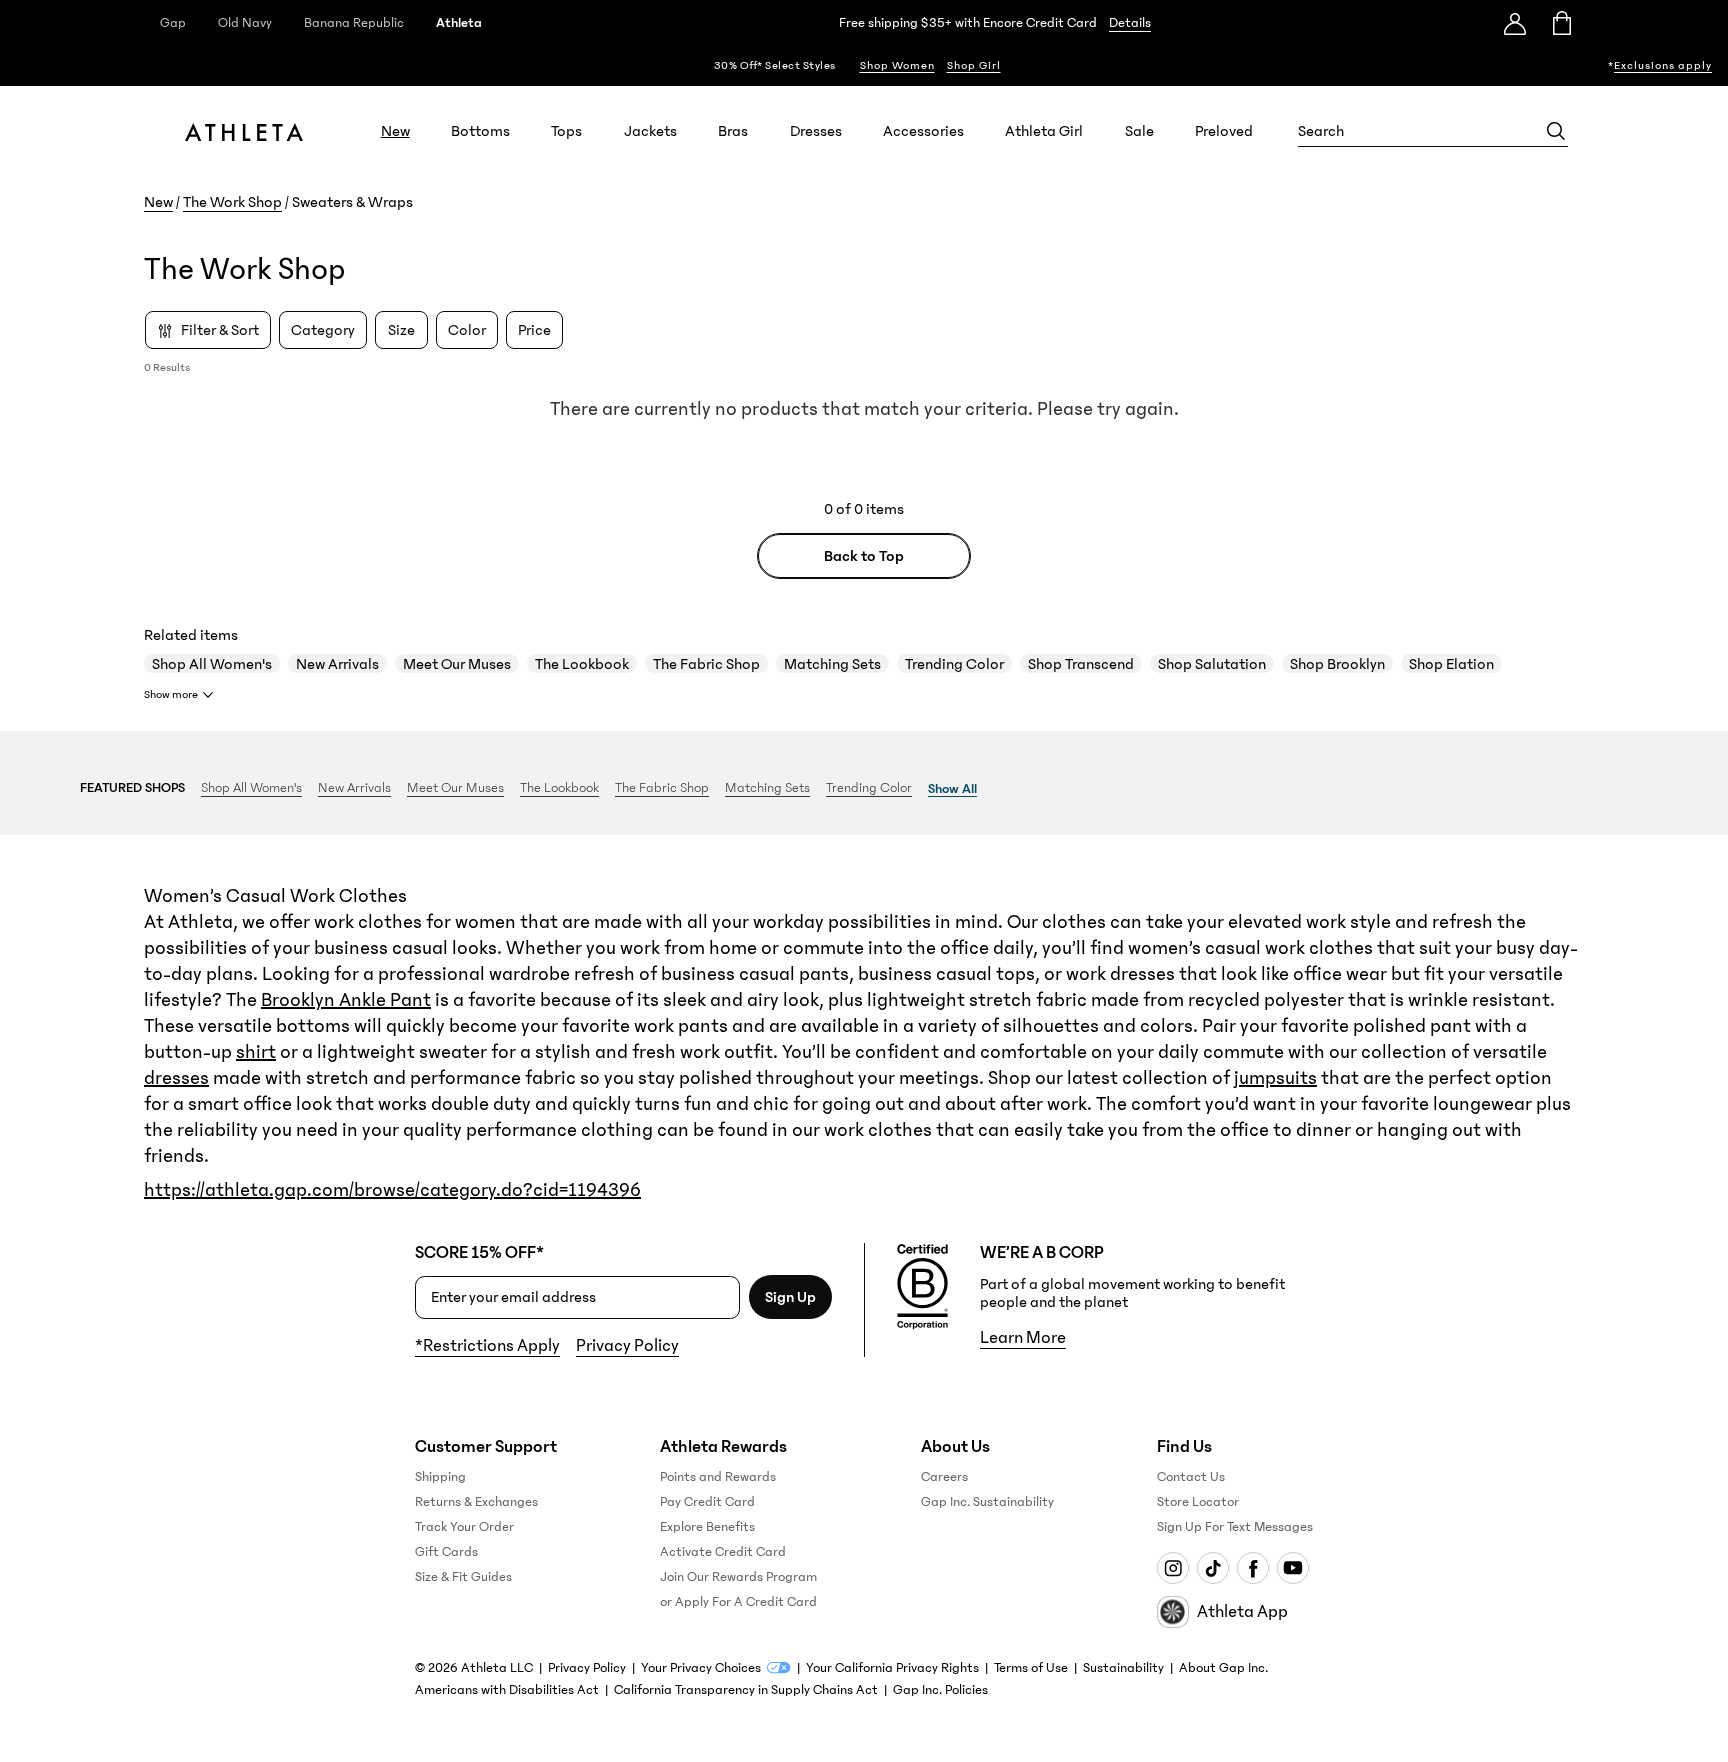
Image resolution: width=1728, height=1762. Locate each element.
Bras (733, 131)
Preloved (1224, 131)
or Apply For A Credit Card (738, 1602)
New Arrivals (337, 664)
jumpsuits (1275, 1078)
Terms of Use (1031, 1668)
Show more (171, 694)
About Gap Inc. (1223, 1668)
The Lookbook (582, 664)
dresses (176, 1078)
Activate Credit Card (723, 1552)
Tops (566, 131)
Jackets (650, 131)
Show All (952, 789)
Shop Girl (974, 65)
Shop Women (897, 65)
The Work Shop (232, 202)
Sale (1139, 131)
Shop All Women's (212, 664)
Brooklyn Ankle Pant (346, 1000)
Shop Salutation (1212, 664)
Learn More (1023, 1338)
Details (1130, 23)
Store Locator (1198, 1502)
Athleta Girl (1044, 131)
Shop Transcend (1081, 664)
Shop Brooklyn (1337, 664)
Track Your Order (464, 1527)
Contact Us (1191, 1477)
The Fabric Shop (706, 664)
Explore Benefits (707, 1527)
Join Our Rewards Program (738, 1577)
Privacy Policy (627, 1346)
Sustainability (1123, 1668)
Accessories (923, 131)
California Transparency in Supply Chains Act (746, 1690)
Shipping (440, 1477)
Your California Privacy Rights (892, 1668)
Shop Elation (1451, 664)
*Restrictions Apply (487, 1346)
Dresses (816, 131)
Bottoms (480, 131)
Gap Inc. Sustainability (987, 1502)
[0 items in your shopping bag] (1560, 23)
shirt (256, 1052)
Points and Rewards (718, 1477)
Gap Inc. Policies (940, 1690)
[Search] (1556, 131)
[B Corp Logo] (922, 1287)
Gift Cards (446, 1552)
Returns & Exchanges (476, 1502)
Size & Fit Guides (463, 1577)
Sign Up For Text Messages (1235, 1527)
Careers (944, 1477)
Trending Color (954, 664)
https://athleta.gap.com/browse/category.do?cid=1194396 (392, 1190)
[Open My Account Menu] (1515, 23)
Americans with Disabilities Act (507, 1690)
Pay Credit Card (707, 1502)
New (395, 131)
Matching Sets (832, 664)
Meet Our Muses (457, 664)
